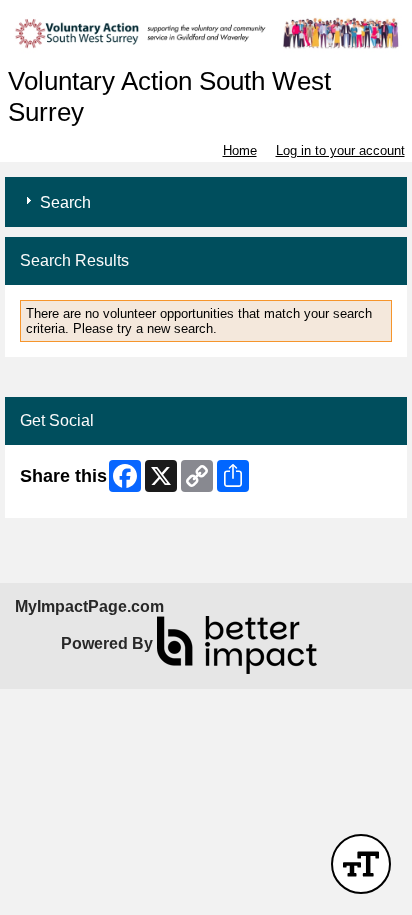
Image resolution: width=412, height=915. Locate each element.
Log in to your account (340, 150)
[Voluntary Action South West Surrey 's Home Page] (206, 33)
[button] (361, 864)
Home (240, 150)
